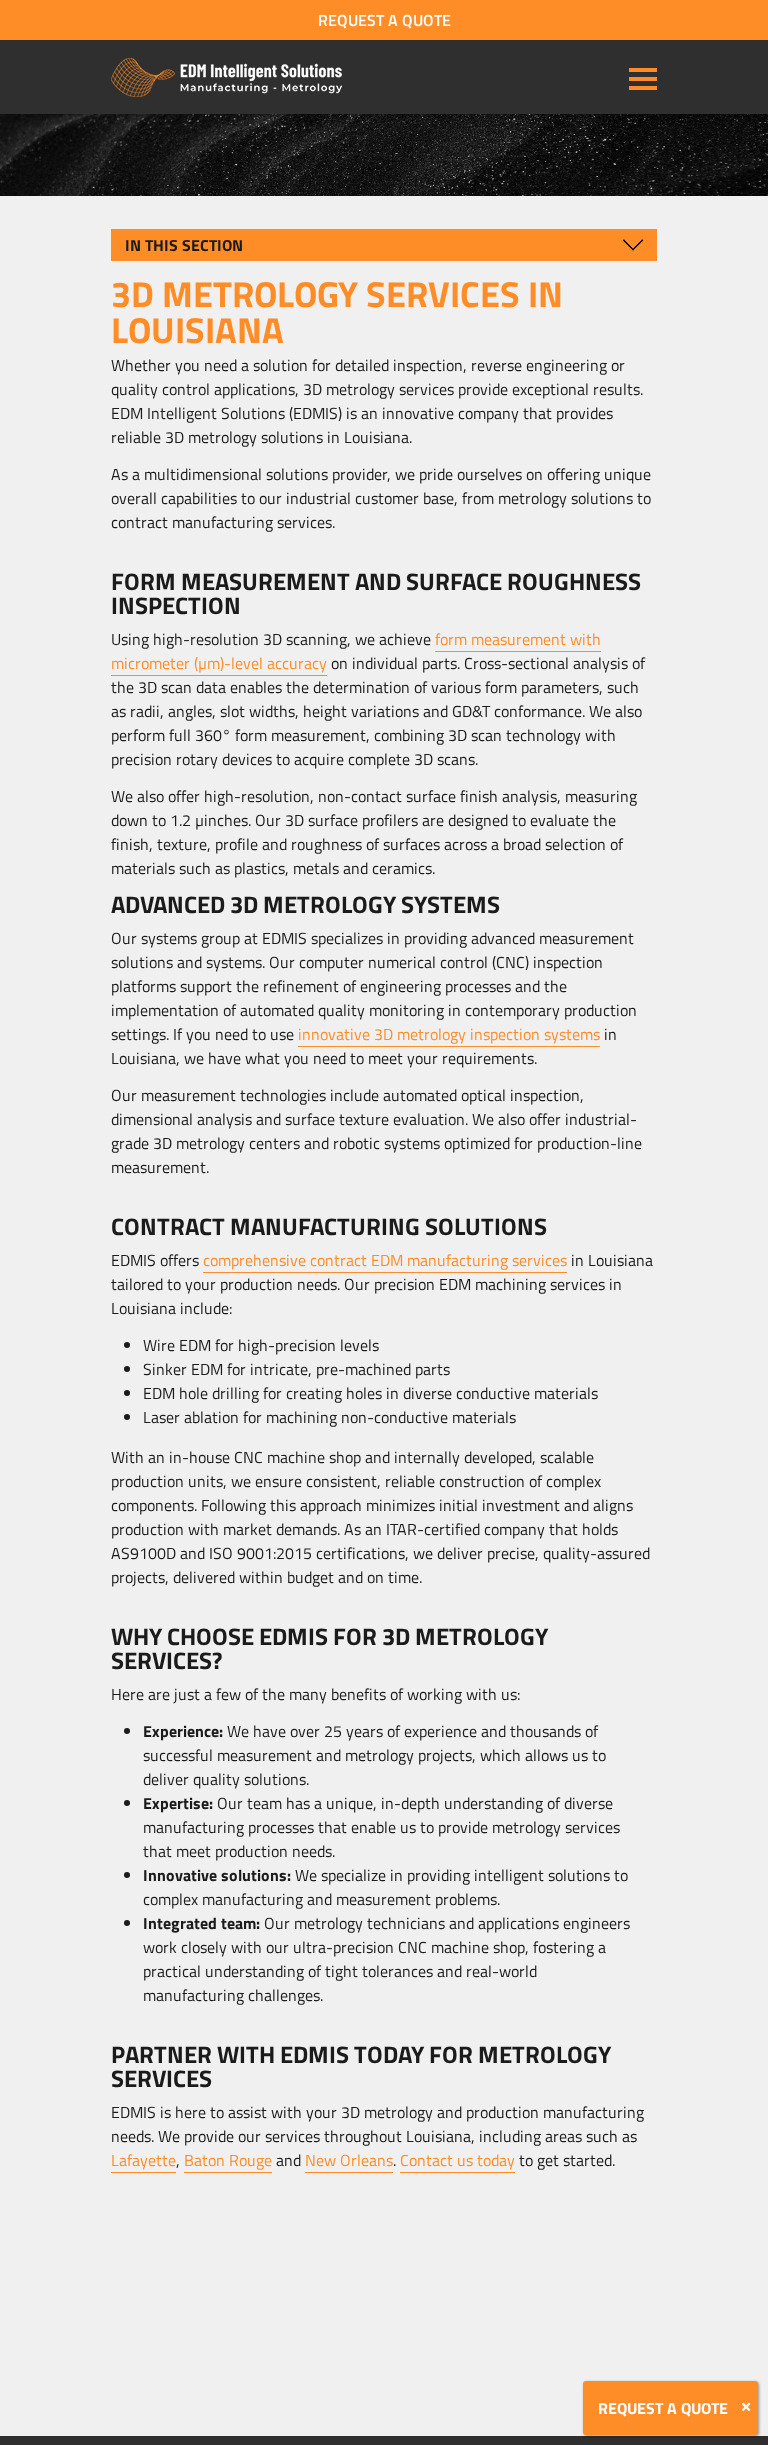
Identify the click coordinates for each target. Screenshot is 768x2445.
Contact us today (457, 2160)
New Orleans (349, 2160)
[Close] (746, 2407)
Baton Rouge (228, 2160)
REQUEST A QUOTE (384, 20)
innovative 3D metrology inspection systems (449, 1034)
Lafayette (143, 2160)
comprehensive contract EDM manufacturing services (385, 1260)
